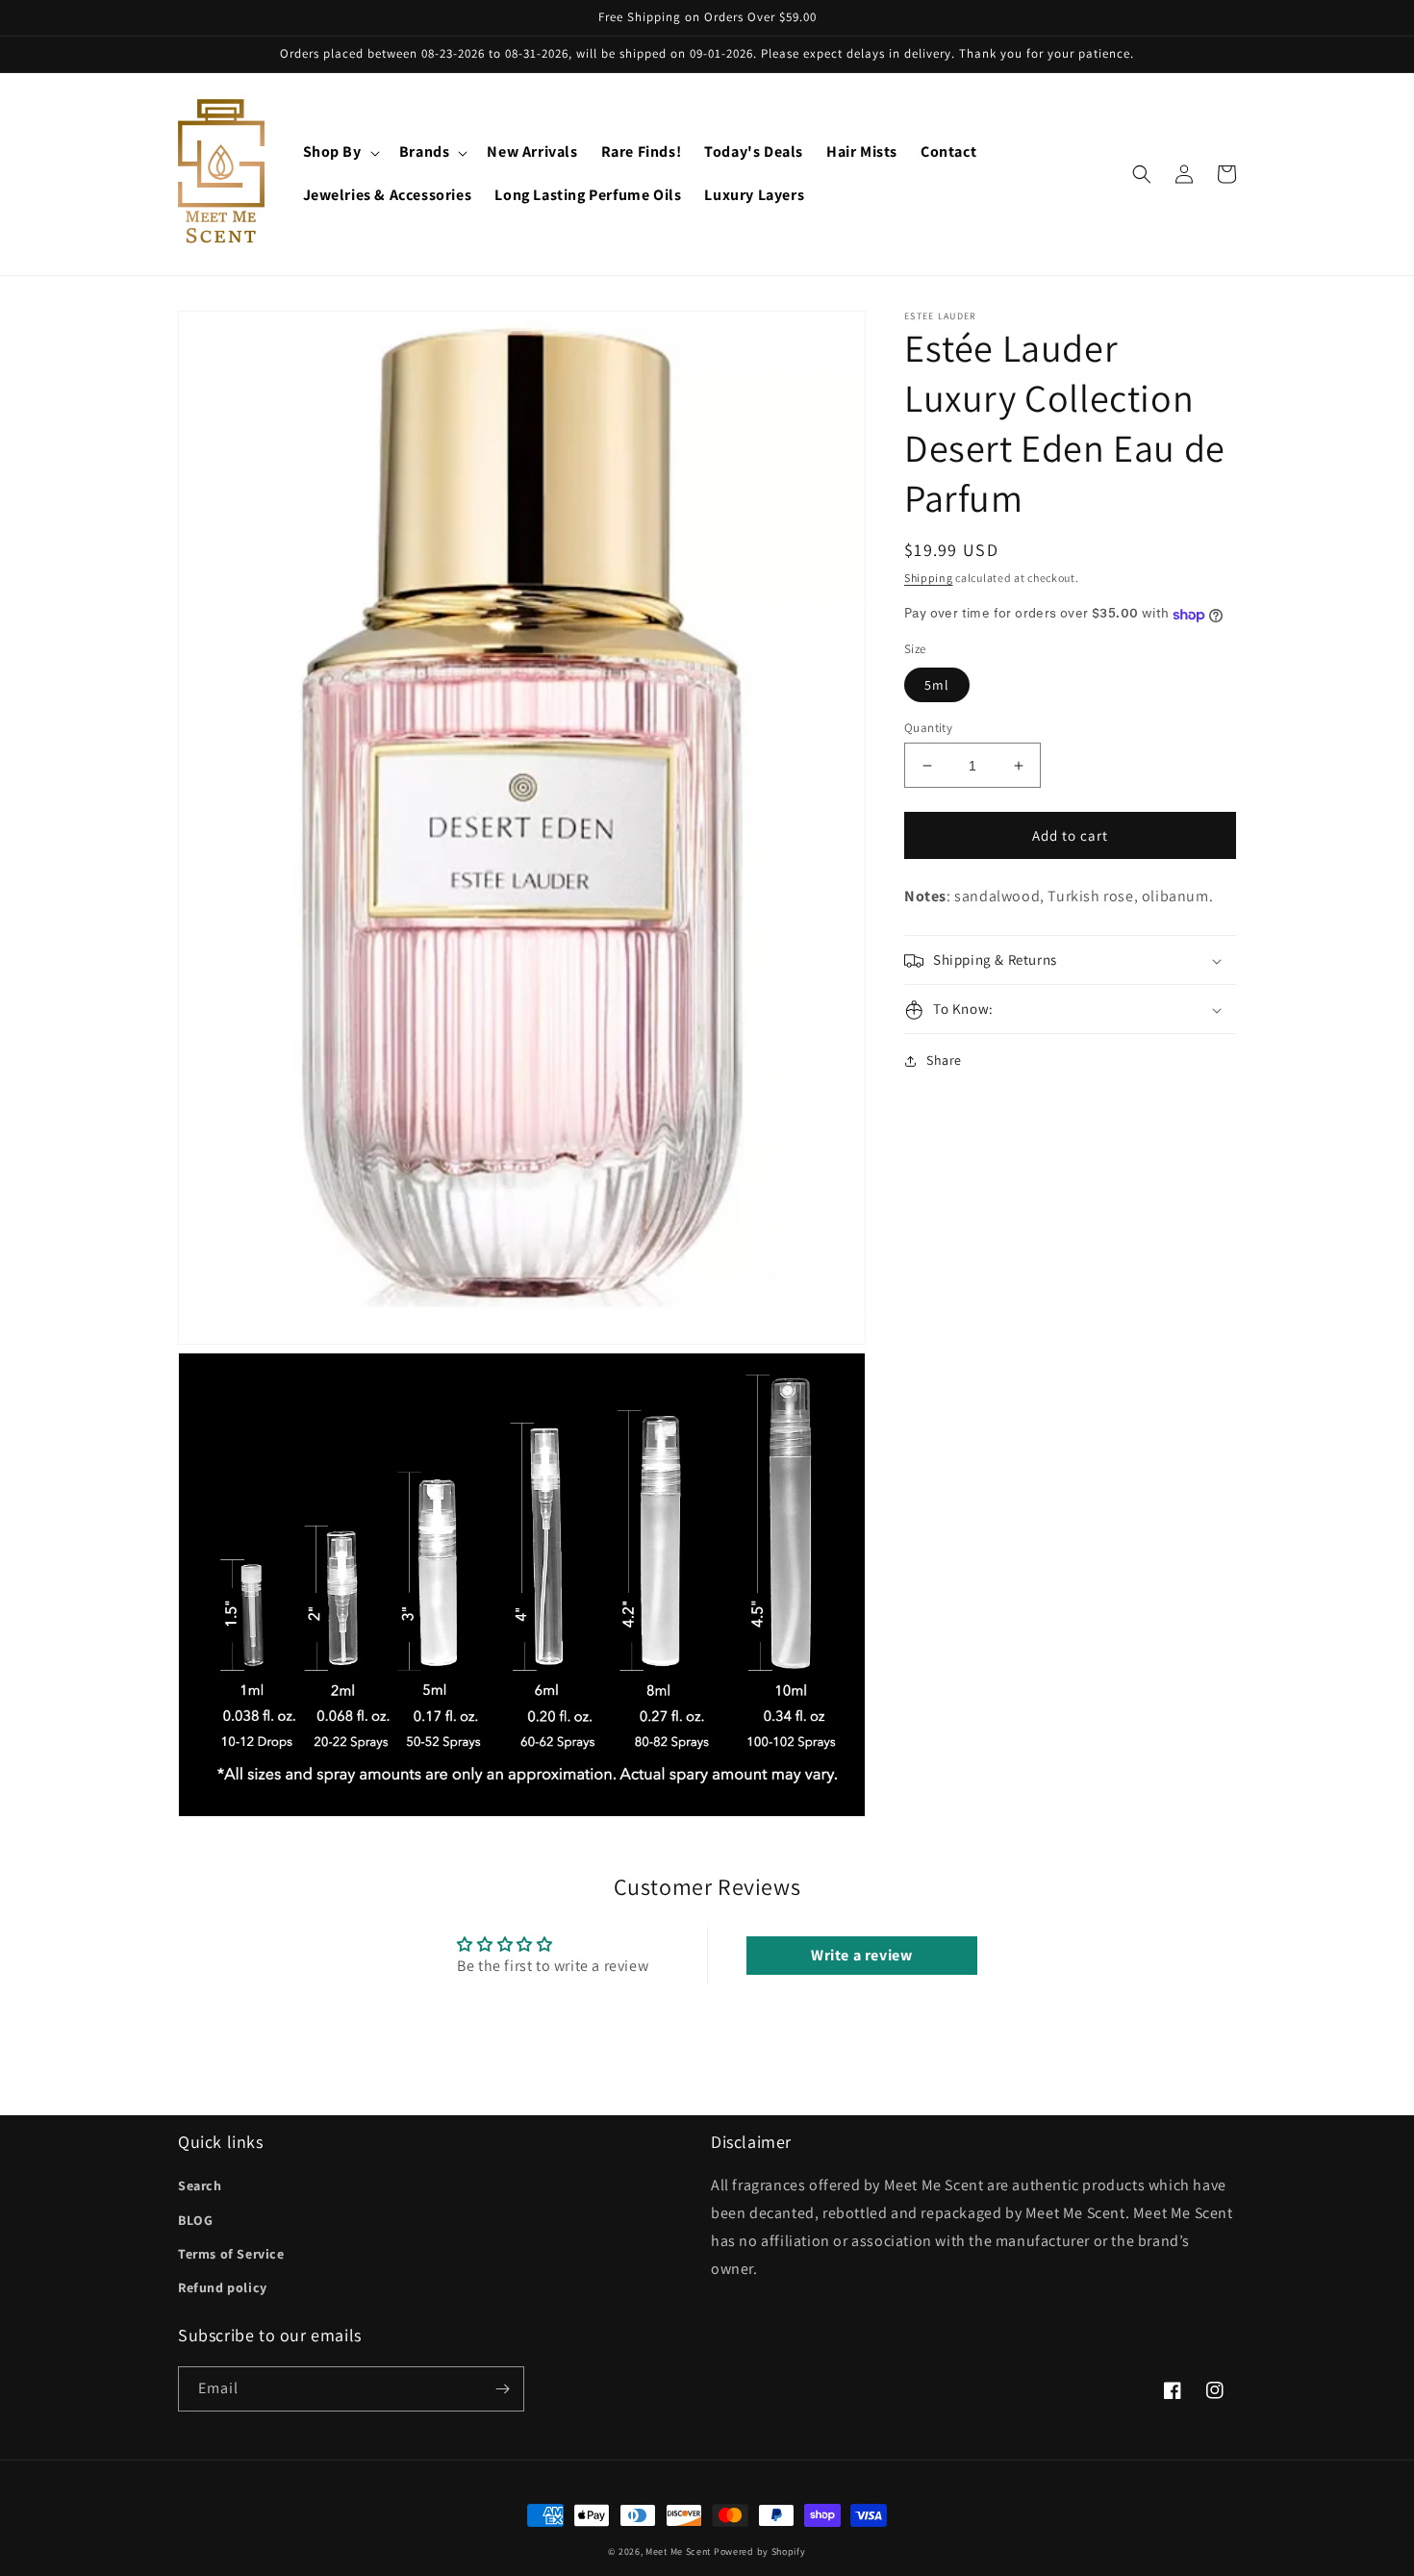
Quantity (928, 728)
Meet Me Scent (678, 2551)
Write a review (861, 1955)
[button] (340, 152)
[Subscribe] (502, 2389)
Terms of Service (231, 2254)
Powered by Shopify (760, 2551)
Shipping (929, 578)
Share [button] (944, 1061)
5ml (937, 685)
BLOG (195, 2220)
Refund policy (223, 2287)
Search (200, 2185)
